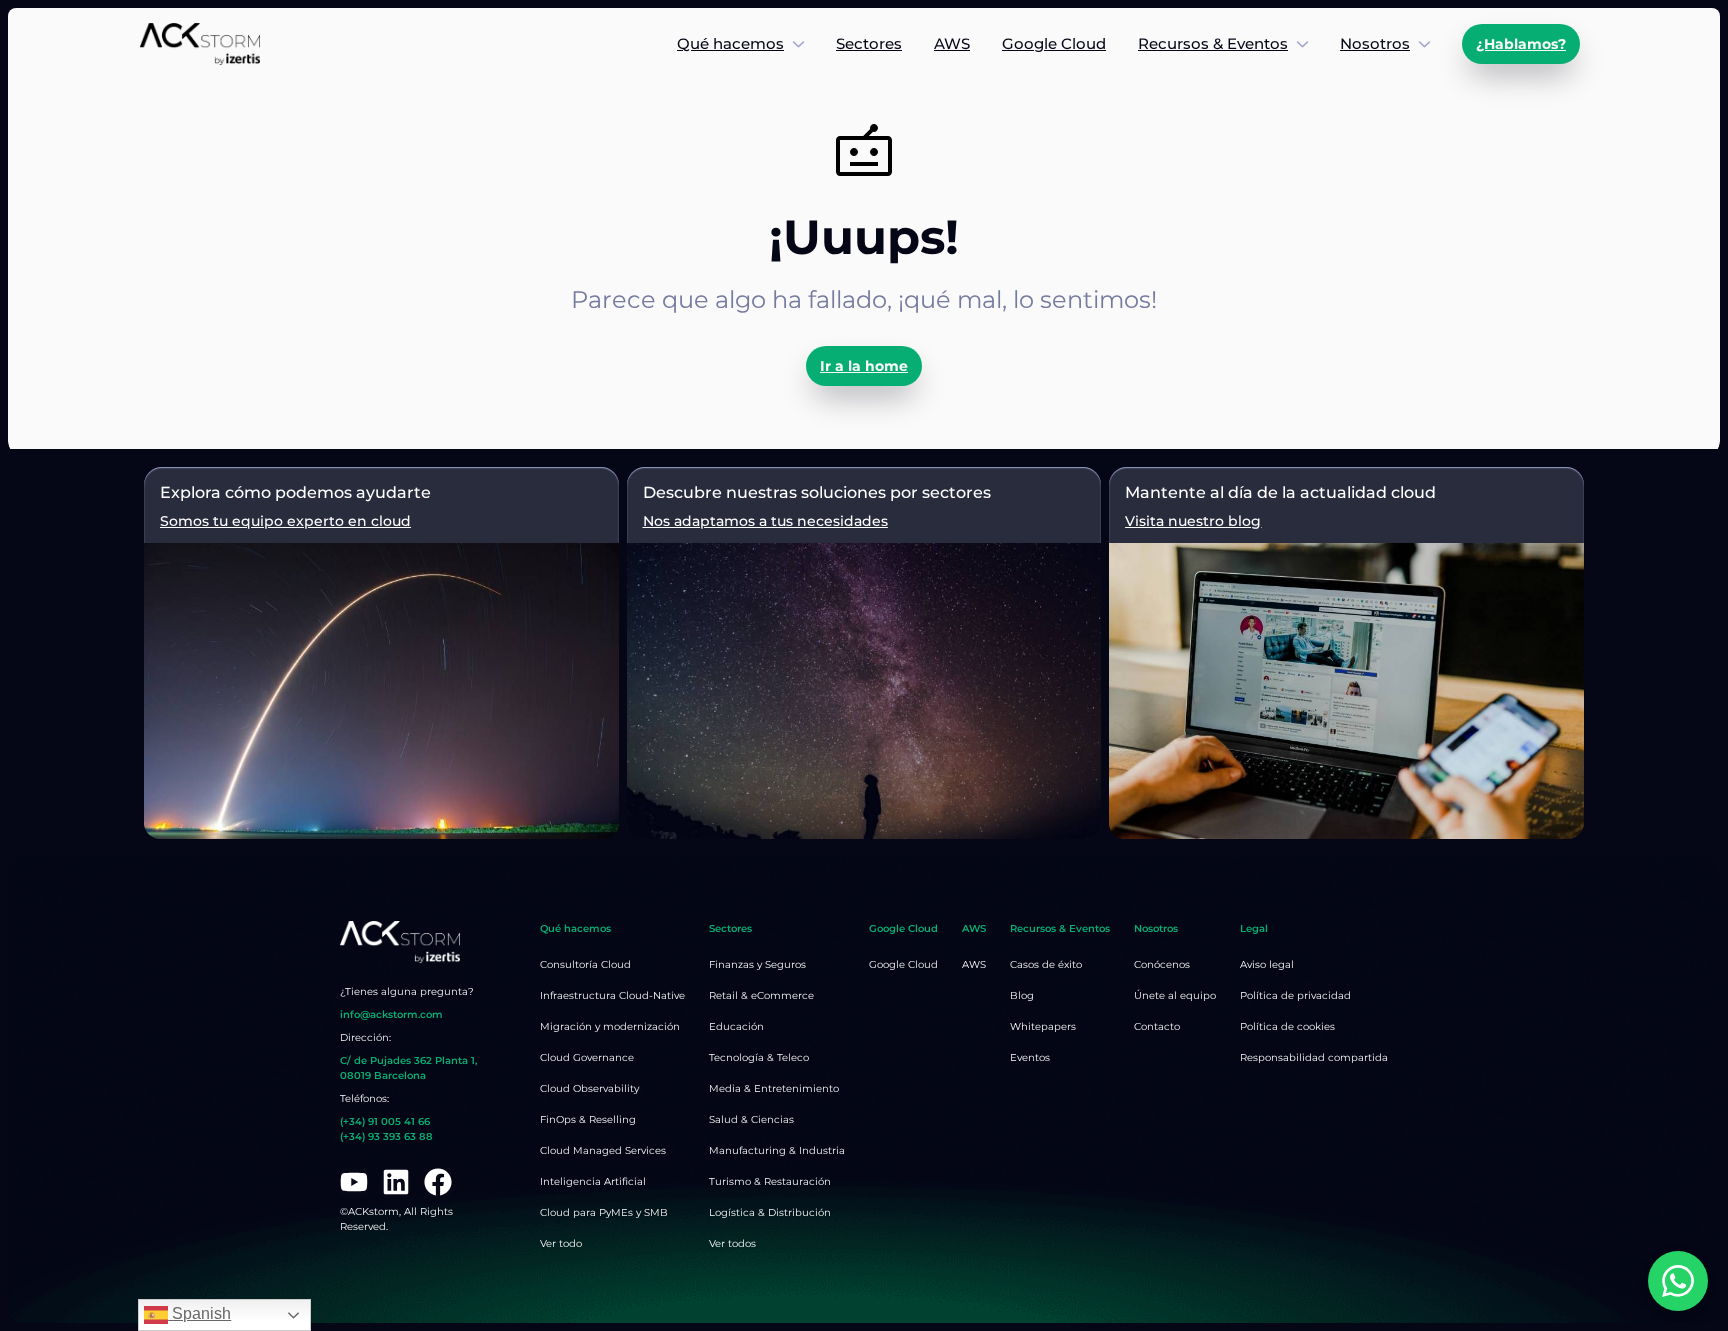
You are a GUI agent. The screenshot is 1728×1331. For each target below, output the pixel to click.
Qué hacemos (730, 43)
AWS (952, 43)
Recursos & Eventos (1213, 43)
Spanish (199, 1313)
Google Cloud (1054, 43)
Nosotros (1375, 43)
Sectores (869, 43)
